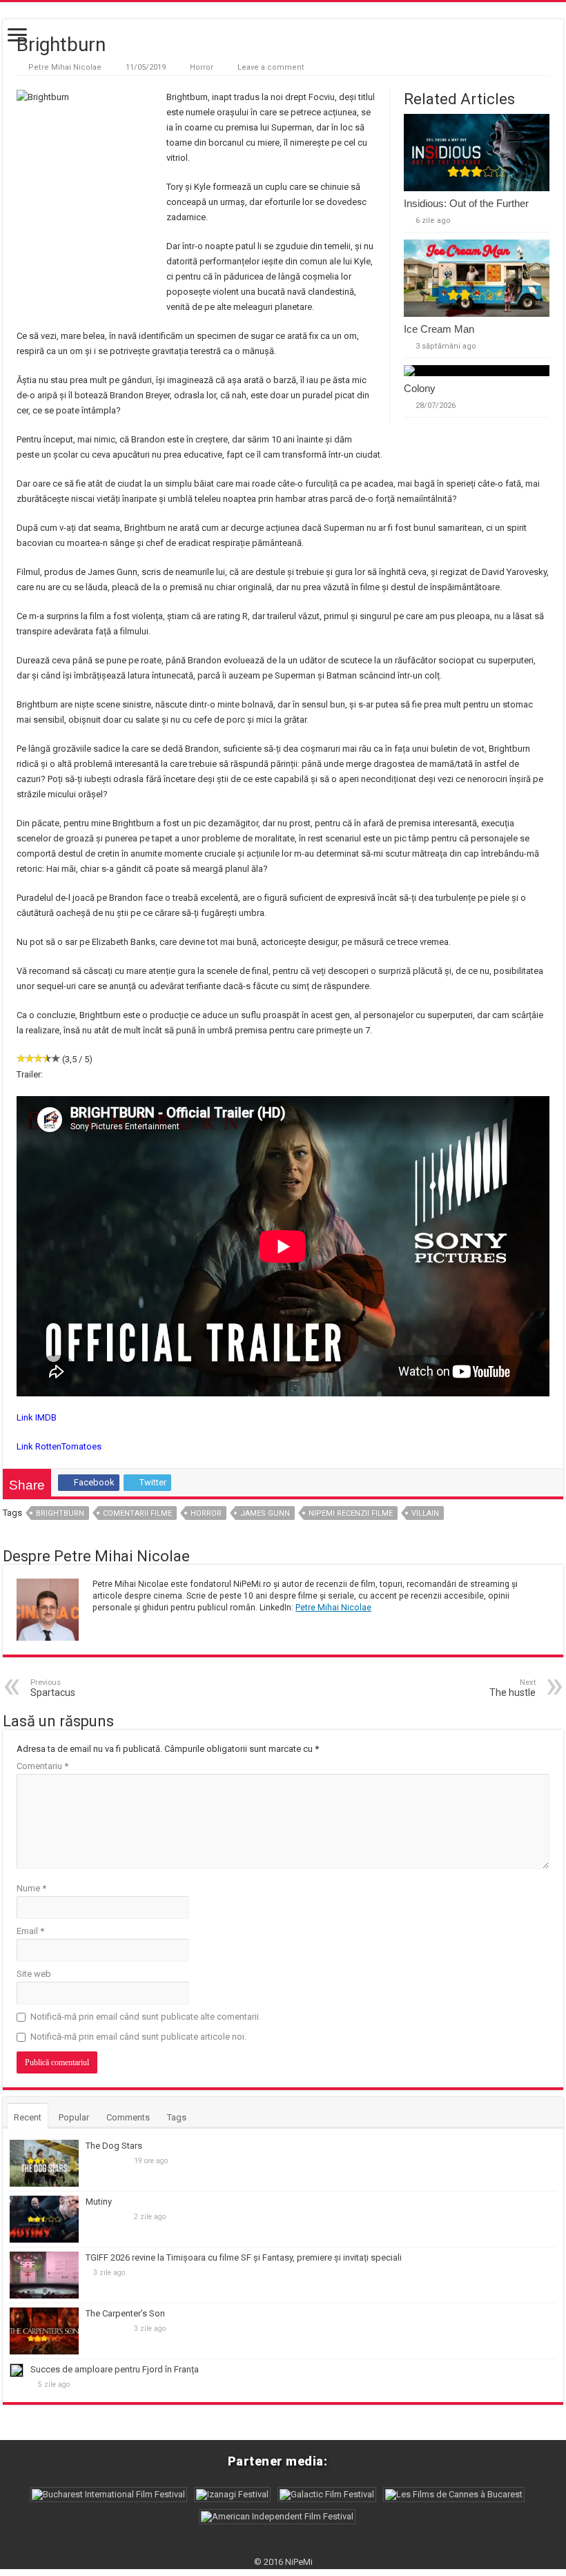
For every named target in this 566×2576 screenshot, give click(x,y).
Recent (28, 2117)
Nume (31, 1888)
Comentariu (42, 1766)
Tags (177, 2117)
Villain (425, 1513)
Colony (420, 388)
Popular (74, 2117)
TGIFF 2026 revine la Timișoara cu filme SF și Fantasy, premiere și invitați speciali (244, 2257)
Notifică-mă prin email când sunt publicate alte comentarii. (146, 2017)
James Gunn (265, 1513)
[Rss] (283, 2546)
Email (30, 1931)
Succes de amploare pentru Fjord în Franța (115, 2369)
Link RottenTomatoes (59, 1446)
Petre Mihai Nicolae (65, 67)
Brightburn (60, 1513)
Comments (128, 2117)
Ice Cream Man (439, 329)
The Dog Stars (114, 2146)
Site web (34, 1974)
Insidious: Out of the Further (466, 203)
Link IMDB (37, 1417)
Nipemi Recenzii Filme (351, 1513)
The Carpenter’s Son (125, 2313)
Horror (202, 67)
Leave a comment (271, 67)
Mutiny (99, 2202)
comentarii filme (137, 1513)
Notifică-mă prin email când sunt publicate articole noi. (138, 2037)
